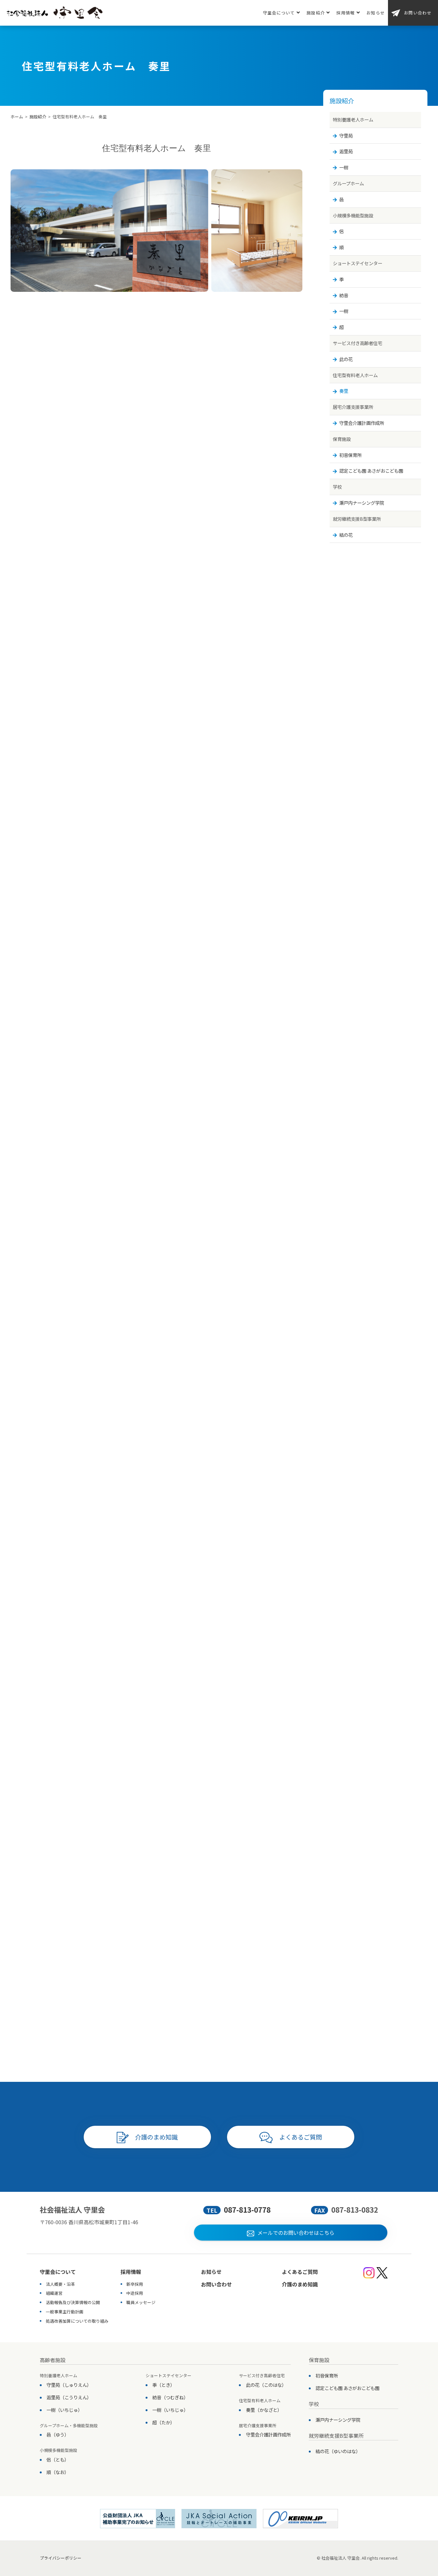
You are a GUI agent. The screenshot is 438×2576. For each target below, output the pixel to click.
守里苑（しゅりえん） (69, 2385)
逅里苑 (346, 151)
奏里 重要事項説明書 (163, 1916)
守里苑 (346, 135)
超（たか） (164, 2422)
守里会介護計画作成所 (362, 423)
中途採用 (135, 2293)
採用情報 (345, 13)
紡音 (344, 295)
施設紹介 (316, 13)
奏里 (344, 391)
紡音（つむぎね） (170, 2397)
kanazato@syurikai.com (210, 1494)
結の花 (346, 535)
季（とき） (164, 2385)
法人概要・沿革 (60, 2284)
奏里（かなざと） (264, 2410)
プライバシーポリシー (61, 2558)
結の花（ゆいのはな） (338, 2451)
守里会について (279, 13)
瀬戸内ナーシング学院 (362, 503)
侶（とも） (58, 2459)
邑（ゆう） (58, 2434)
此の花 (346, 359)
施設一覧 (156, 2050)
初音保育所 (350, 455)
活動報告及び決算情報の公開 (73, 2302)
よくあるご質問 (301, 2137)
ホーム (17, 117)
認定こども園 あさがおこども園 (371, 471)
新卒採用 (135, 2284)
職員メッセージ (141, 2302)
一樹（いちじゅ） (64, 2410)
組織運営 (54, 2293)
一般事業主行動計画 (65, 2312)
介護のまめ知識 (156, 2137)
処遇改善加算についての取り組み (77, 2321)
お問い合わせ (418, 13)
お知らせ (376, 13)
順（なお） (58, 2472)
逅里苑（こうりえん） (69, 2397)
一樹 (344, 167)
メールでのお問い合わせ (230, 2008)
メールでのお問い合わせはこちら (296, 2233)
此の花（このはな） (266, 2385)
